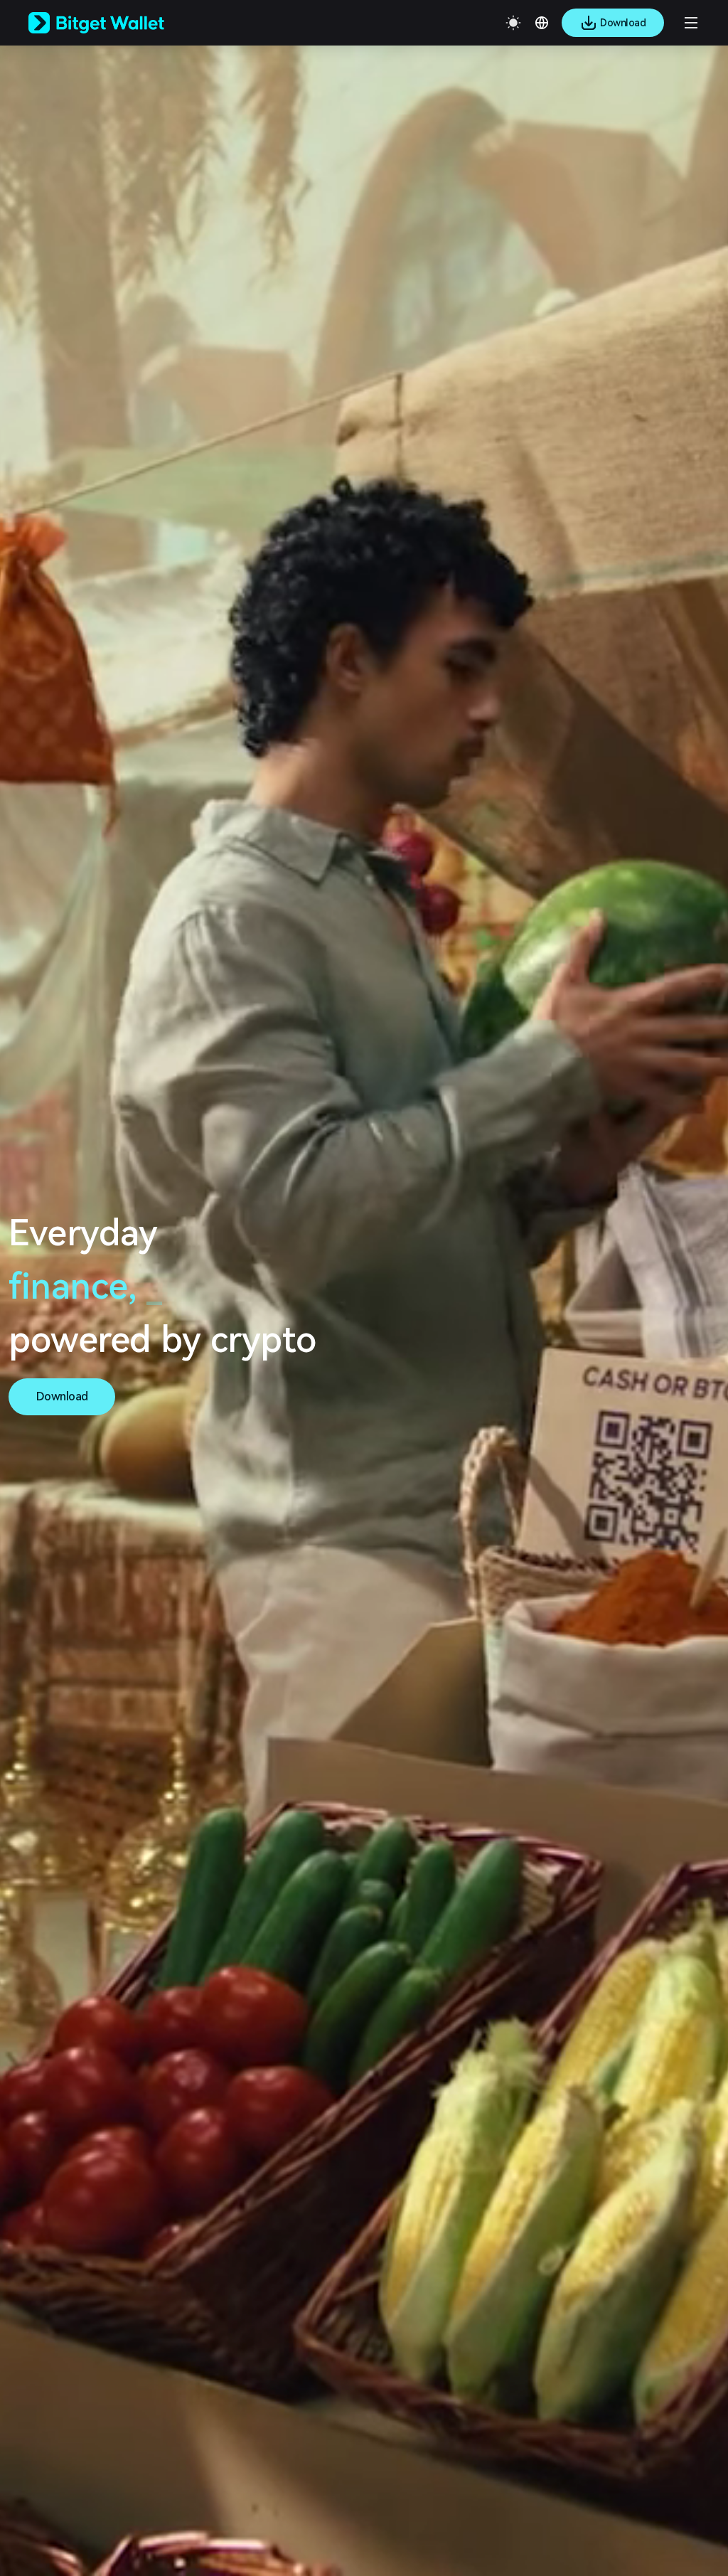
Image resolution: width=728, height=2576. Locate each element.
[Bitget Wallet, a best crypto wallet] (114, 23)
